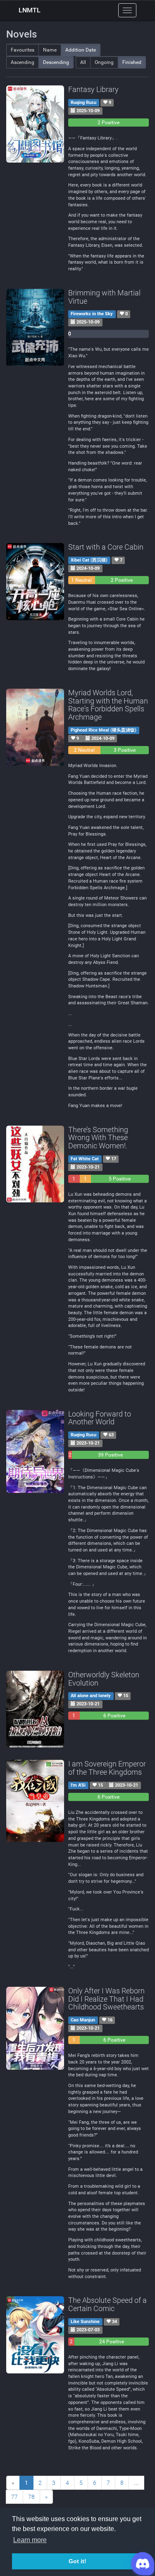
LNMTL (30, 10)
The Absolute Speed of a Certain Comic (107, 2304)
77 (14, 2497)
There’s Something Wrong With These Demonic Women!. (98, 1138)
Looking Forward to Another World (100, 1418)
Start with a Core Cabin (106, 547)
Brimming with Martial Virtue (104, 297)
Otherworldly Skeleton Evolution (104, 1679)
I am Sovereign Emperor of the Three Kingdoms (107, 1768)
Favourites (23, 50)
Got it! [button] (77, 2561)
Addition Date (81, 50)
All (83, 62)
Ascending (23, 62)
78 (31, 2497)
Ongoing (104, 62)
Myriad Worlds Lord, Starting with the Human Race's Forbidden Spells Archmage (108, 705)
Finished (132, 62)
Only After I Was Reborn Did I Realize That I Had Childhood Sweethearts (106, 1999)
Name (50, 50)
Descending (56, 62)
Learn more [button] (30, 2540)
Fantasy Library (93, 89)
